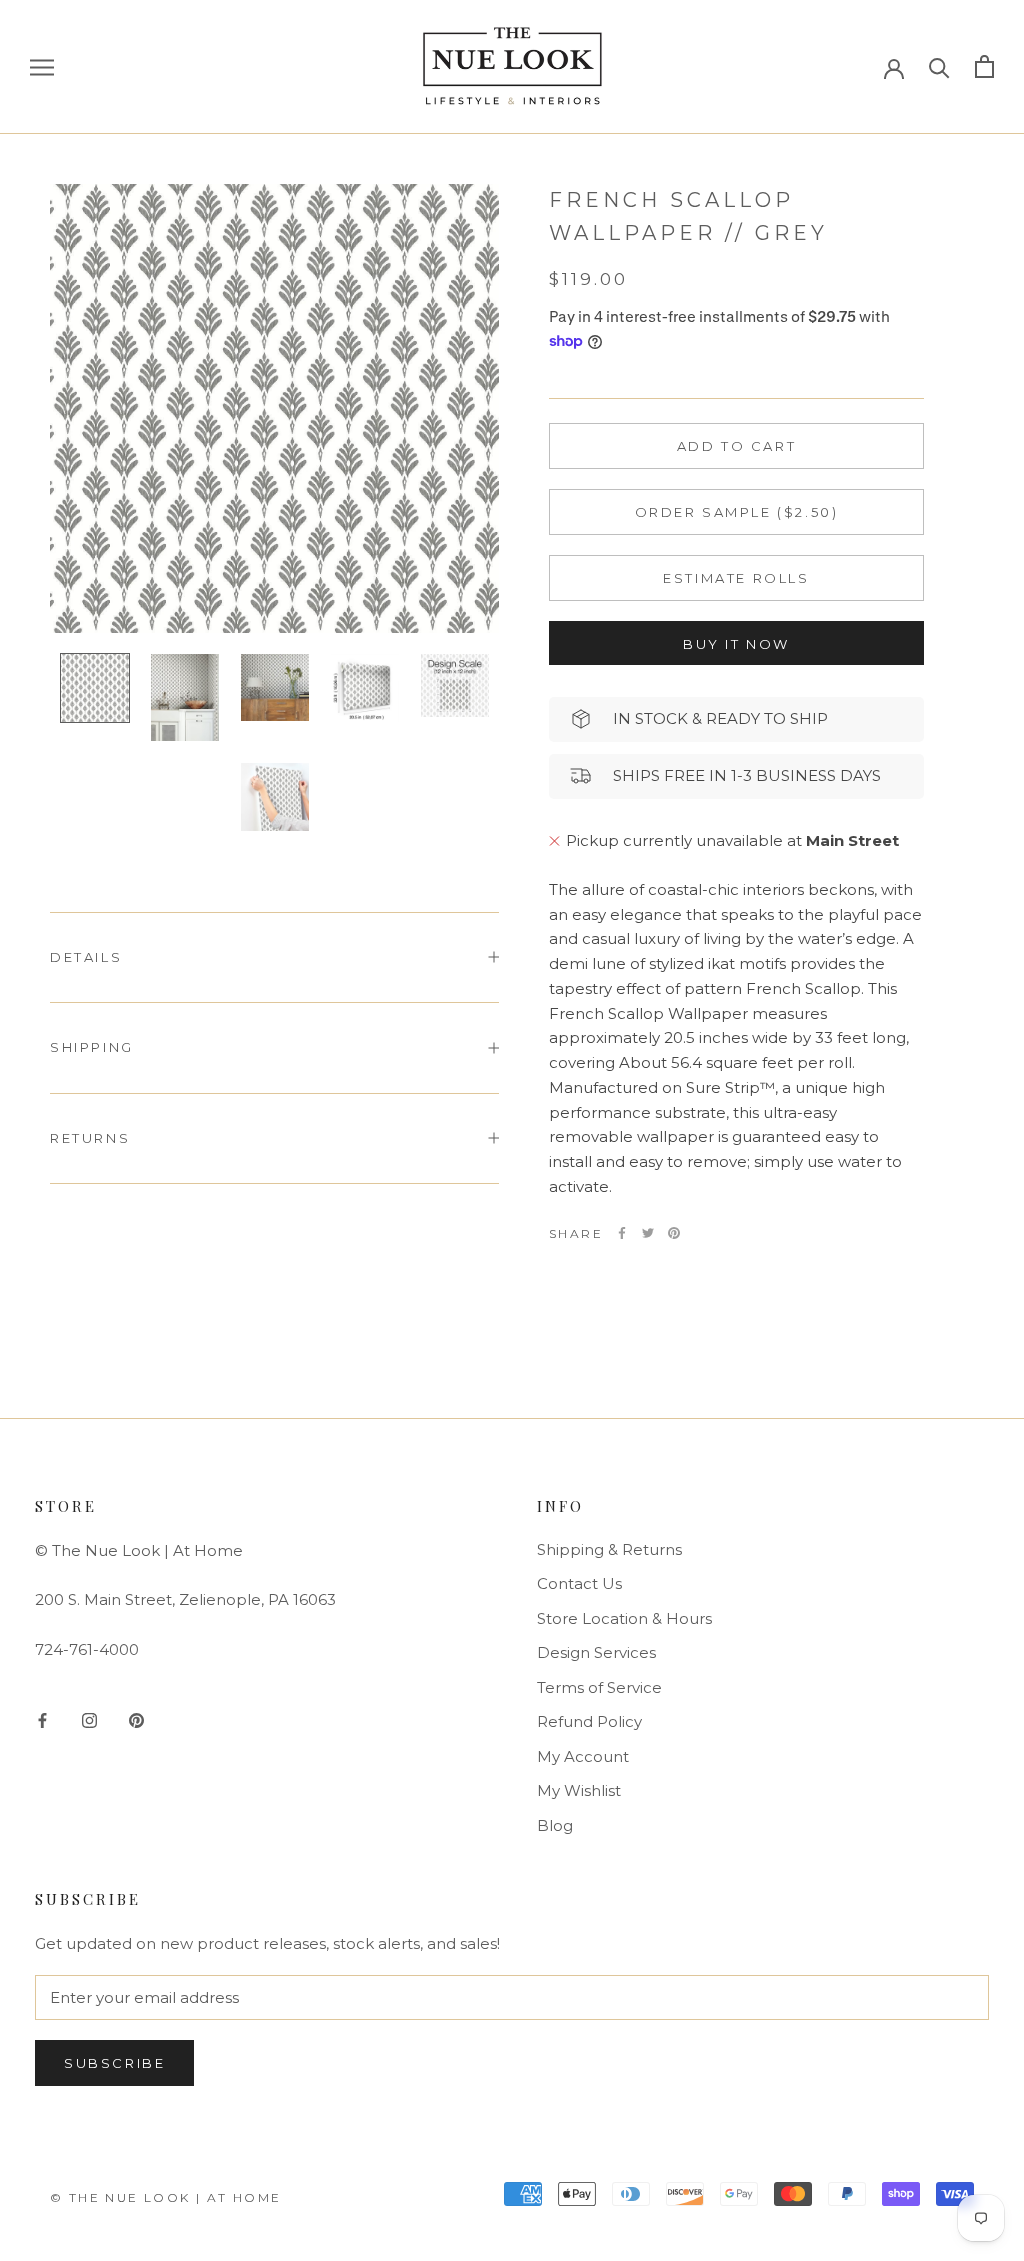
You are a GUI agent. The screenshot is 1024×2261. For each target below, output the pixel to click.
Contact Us (579, 1583)
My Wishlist (579, 1790)
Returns (90, 1138)
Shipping (92, 1047)
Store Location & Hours (624, 1618)
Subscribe (114, 2063)
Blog (555, 1825)
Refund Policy (589, 1721)
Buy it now (736, 644)
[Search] (939, 66)
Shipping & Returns (609, 1549)
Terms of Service (599, 1687)
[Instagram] (89, 1719)
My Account (583, 1756)
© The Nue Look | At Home (166, 2197)
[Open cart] (984, 66)
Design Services (596, 1652)
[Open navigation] (42, 67)
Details (86, 957)
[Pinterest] (674, 1233)
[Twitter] (648, 1233)
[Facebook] (622, 1233)
